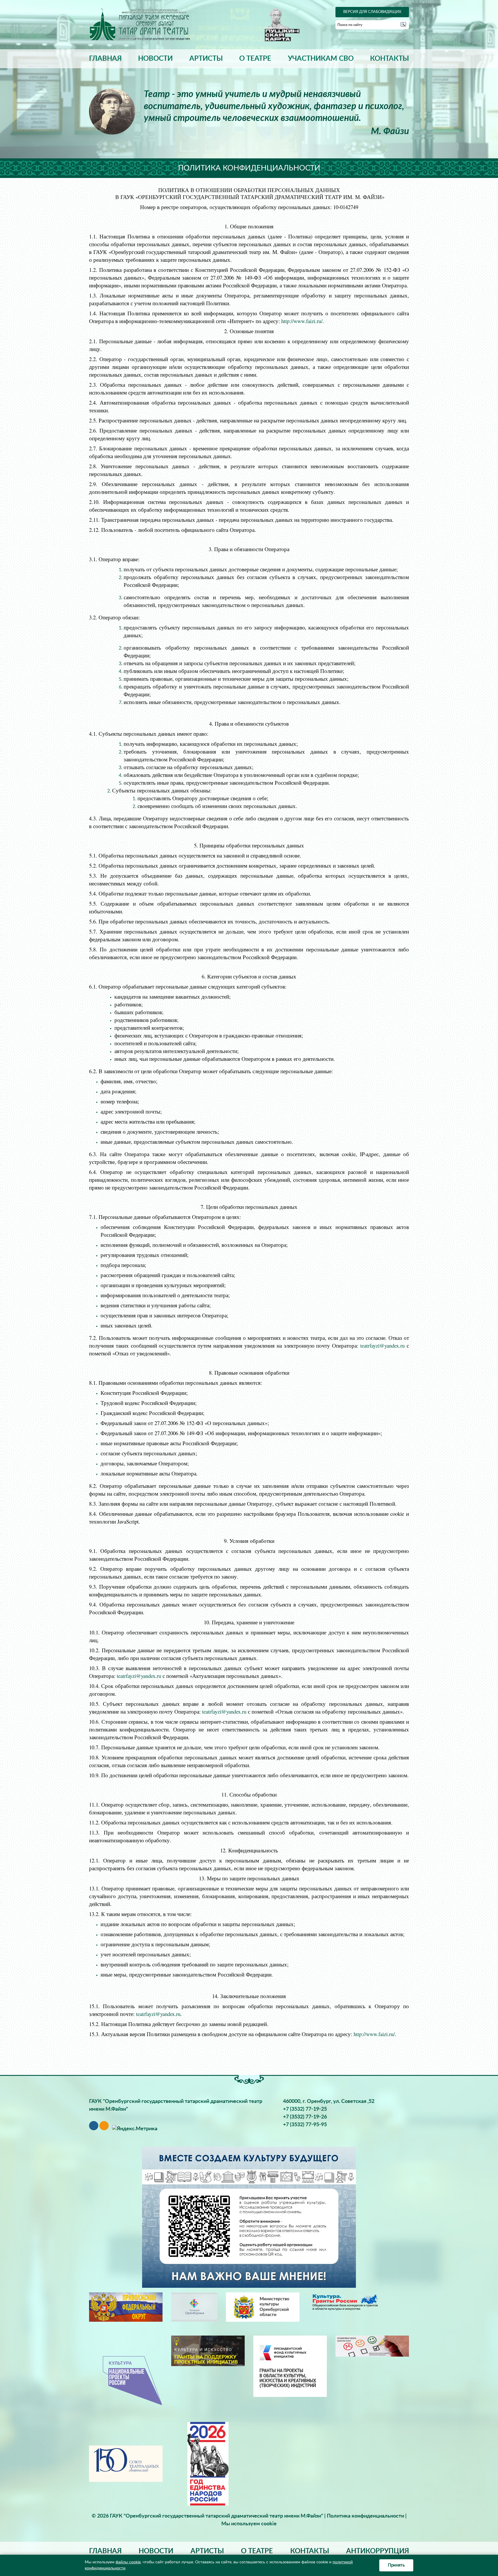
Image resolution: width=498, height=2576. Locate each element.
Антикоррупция (378, 2551)
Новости (155, 59)
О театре (255, 59)
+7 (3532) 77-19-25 (305, 2109)
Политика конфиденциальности (365, 2516)
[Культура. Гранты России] (345, 2302)
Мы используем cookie (249, 2524)
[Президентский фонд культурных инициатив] (290, 2366)
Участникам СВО (321, 59)
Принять (396, 2565)
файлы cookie (128, 2562)
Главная (105, 59)
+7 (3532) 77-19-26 (305, 2117)
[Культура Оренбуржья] (194, 2307)
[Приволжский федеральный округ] (126, 2307)
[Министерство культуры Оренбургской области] (263, 2307)
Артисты (206, 59)
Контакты (389, 59)
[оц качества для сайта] (372, 2346)
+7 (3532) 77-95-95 (305, 2125)
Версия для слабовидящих (372, 12)
